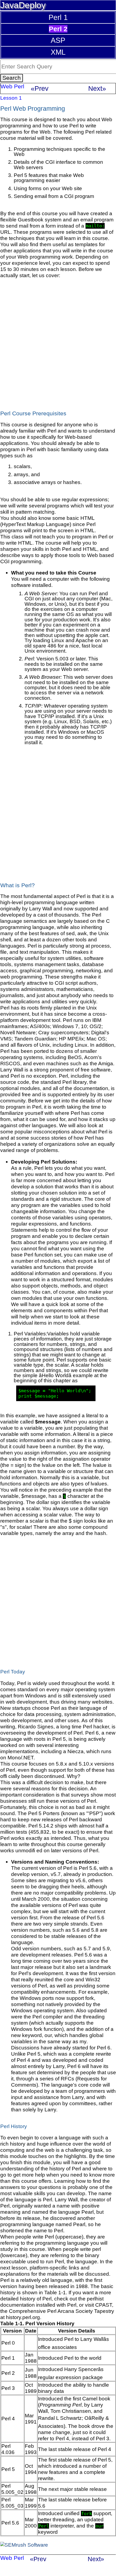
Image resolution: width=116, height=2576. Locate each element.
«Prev (40, 88)
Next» (97, 88)
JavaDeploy (23, 5)
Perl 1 (58, 17)
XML (58, 52)
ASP (58, 40)
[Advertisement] (58, 342)
